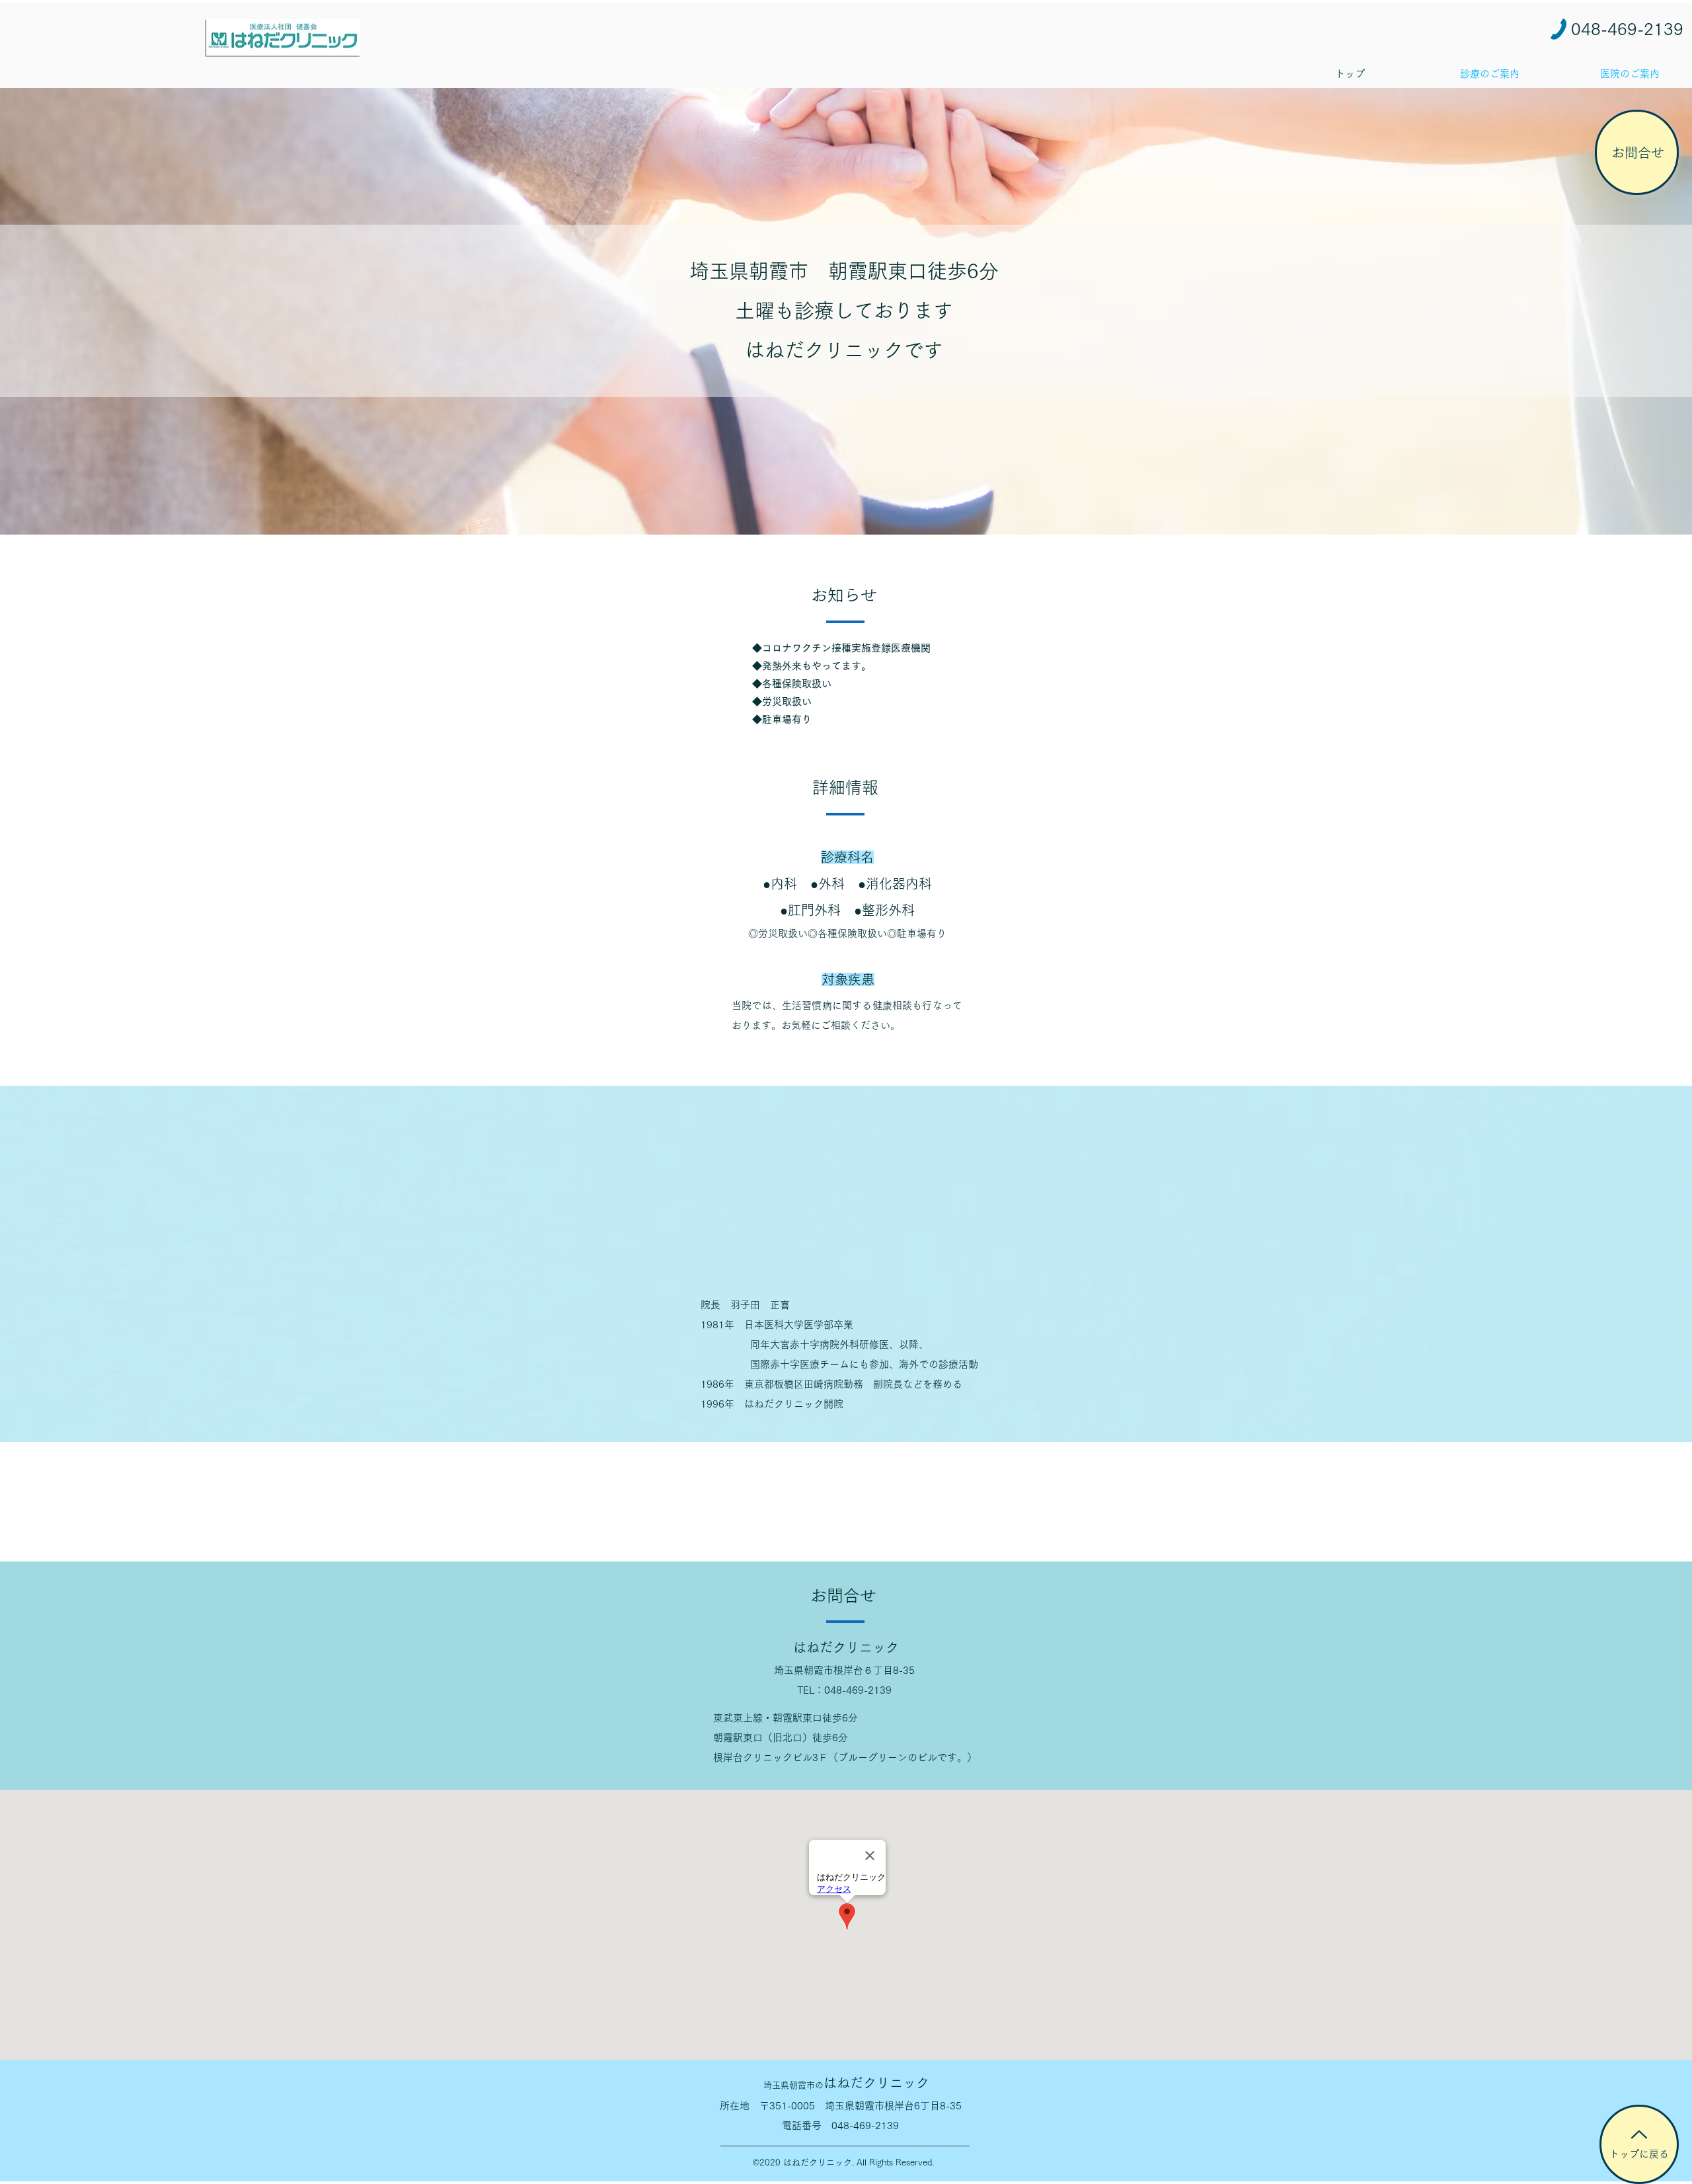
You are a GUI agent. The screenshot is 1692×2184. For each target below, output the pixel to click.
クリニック (846, 2083)
